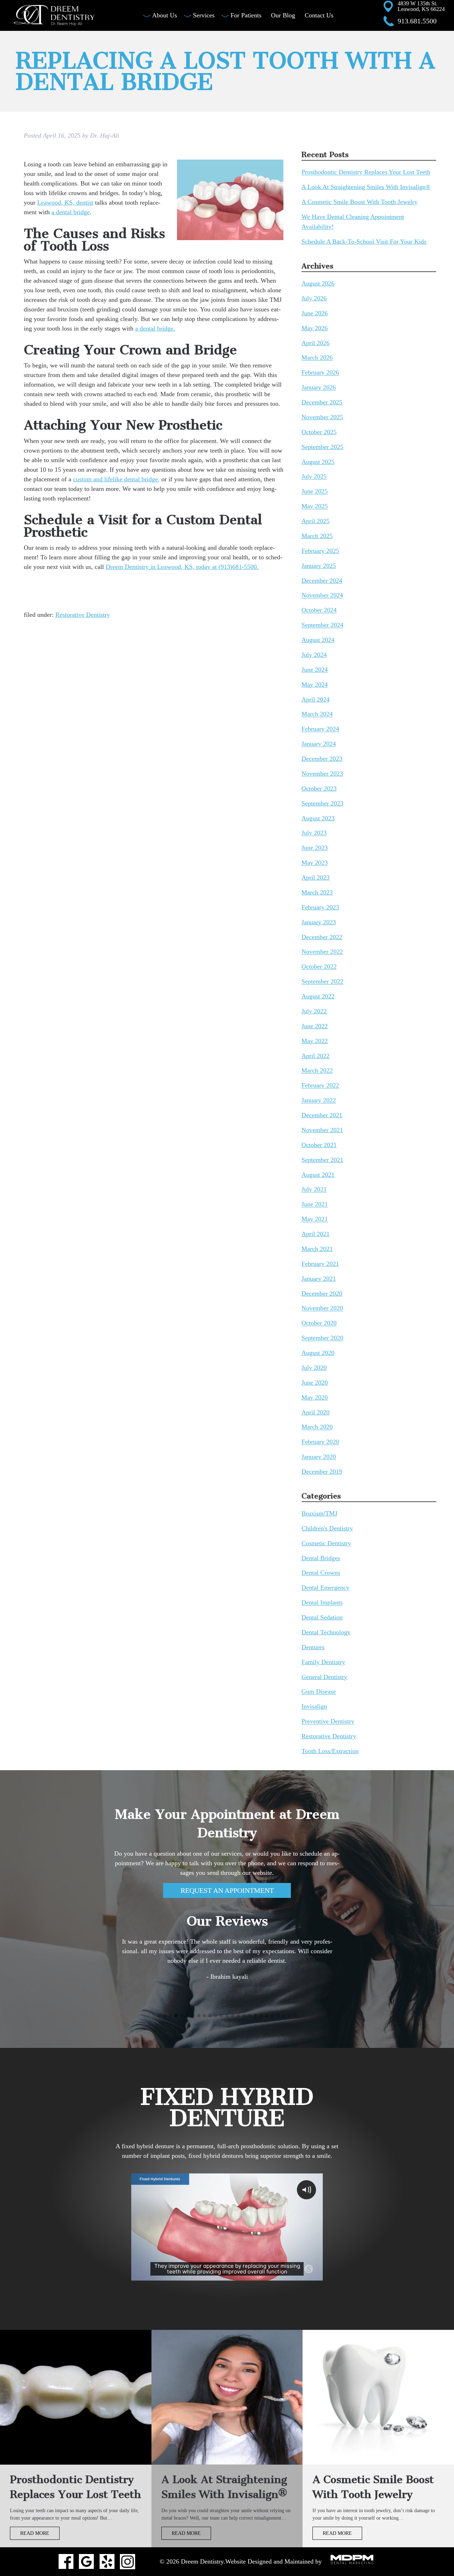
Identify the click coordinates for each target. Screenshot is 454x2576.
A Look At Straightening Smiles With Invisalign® (366, 187)
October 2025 (319, 432)
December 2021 (322, 1115)
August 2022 (318, 996)
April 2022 (315, 1056)
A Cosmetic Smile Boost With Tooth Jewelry (359, 202)
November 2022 (322, 952)
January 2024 (319, 744)
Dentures (313, 1647)
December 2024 (322, 581)
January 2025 (319, 566)
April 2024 (315, 699)
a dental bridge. (155, 328)
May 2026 (315, 328)
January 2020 (319, 1457)
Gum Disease (319, 1692)
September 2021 (322, 1160)
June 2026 (315, 313)
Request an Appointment (227, 1890)
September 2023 (322, 803)
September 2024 (322, 625)
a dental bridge (71, 212)
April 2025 (315, 521)
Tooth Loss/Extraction (330, 1751)
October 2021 (319, 1145)
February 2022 (320, 1086)
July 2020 (314, 1368)
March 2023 (317, 892)
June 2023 (315, 848)
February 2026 (320, 373)
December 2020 (322, 1293)
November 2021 (322, 1130)
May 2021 (315, 1219)
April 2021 (315, 1234)
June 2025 (315, 492)
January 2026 (319, 388)
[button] (159, 2016)
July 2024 (314, 655)
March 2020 (317, 1427)
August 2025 (318, 462)
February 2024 (320, 729)
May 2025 (315, 506)
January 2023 (319, 922)
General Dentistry (324, 1677)
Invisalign (314, 1707)
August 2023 (318, 818)
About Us (165, 15)
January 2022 (319, 1101)
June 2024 (315, 670)
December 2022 (322, 937)
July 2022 (314, 1011)
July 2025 (314, 477)
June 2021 (315, 1204)
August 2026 (318, 283)
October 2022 (319, 967)
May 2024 (315, 685)
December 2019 (322, 1472)
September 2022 (322, 982)
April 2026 (315, 343)
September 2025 (322, 447)
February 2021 (320, 1264)
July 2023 (314, 833)
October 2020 (319, 1323)
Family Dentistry (323, 1662)
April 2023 (315, 877)
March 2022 (317, 1071)
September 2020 (322, 1338)
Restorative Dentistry (83, 615)
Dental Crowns (321, 1573)
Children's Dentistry (327, 1528)
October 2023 (319, 788)
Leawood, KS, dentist (65, 203)
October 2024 (319, 610)
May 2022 (315, 1041)
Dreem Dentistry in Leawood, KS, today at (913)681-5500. (182, 567)
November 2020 (322, 1308)
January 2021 (319, 1279)
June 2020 (315, 1383)
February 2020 (320, 1442)
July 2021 (314, 1190)
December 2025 (322, 402)
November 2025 (322, 417)
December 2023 (322, 759)
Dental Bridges (321, 1558)
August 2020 (318, 1353)
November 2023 (322, 774)
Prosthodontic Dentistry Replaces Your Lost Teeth (366, 172)
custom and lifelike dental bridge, (116, 479)
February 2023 (320, 907)
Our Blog (283, 15)
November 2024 (322, 595)
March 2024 (317, 714)
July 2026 (314, 298)
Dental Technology (326, 1632)
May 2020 (315, 1397)
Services (204, 15)
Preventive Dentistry (328, 1722)
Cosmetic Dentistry (326, 1543)
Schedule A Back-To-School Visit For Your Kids (364, 242)
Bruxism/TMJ (319, 1513)
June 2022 (315, 1026)
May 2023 (315, 863)
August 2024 (318, 640)
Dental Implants (322, 1603)
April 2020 (315, 1412)
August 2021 (318, 1175)
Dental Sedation (322, 1617)
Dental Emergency (325, 1588)
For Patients (246, 15)
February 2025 (320, 551)
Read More (35, 2533)
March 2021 (317, 1249)
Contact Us (319, 15)
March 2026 (317, 358)
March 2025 (317, 536)
